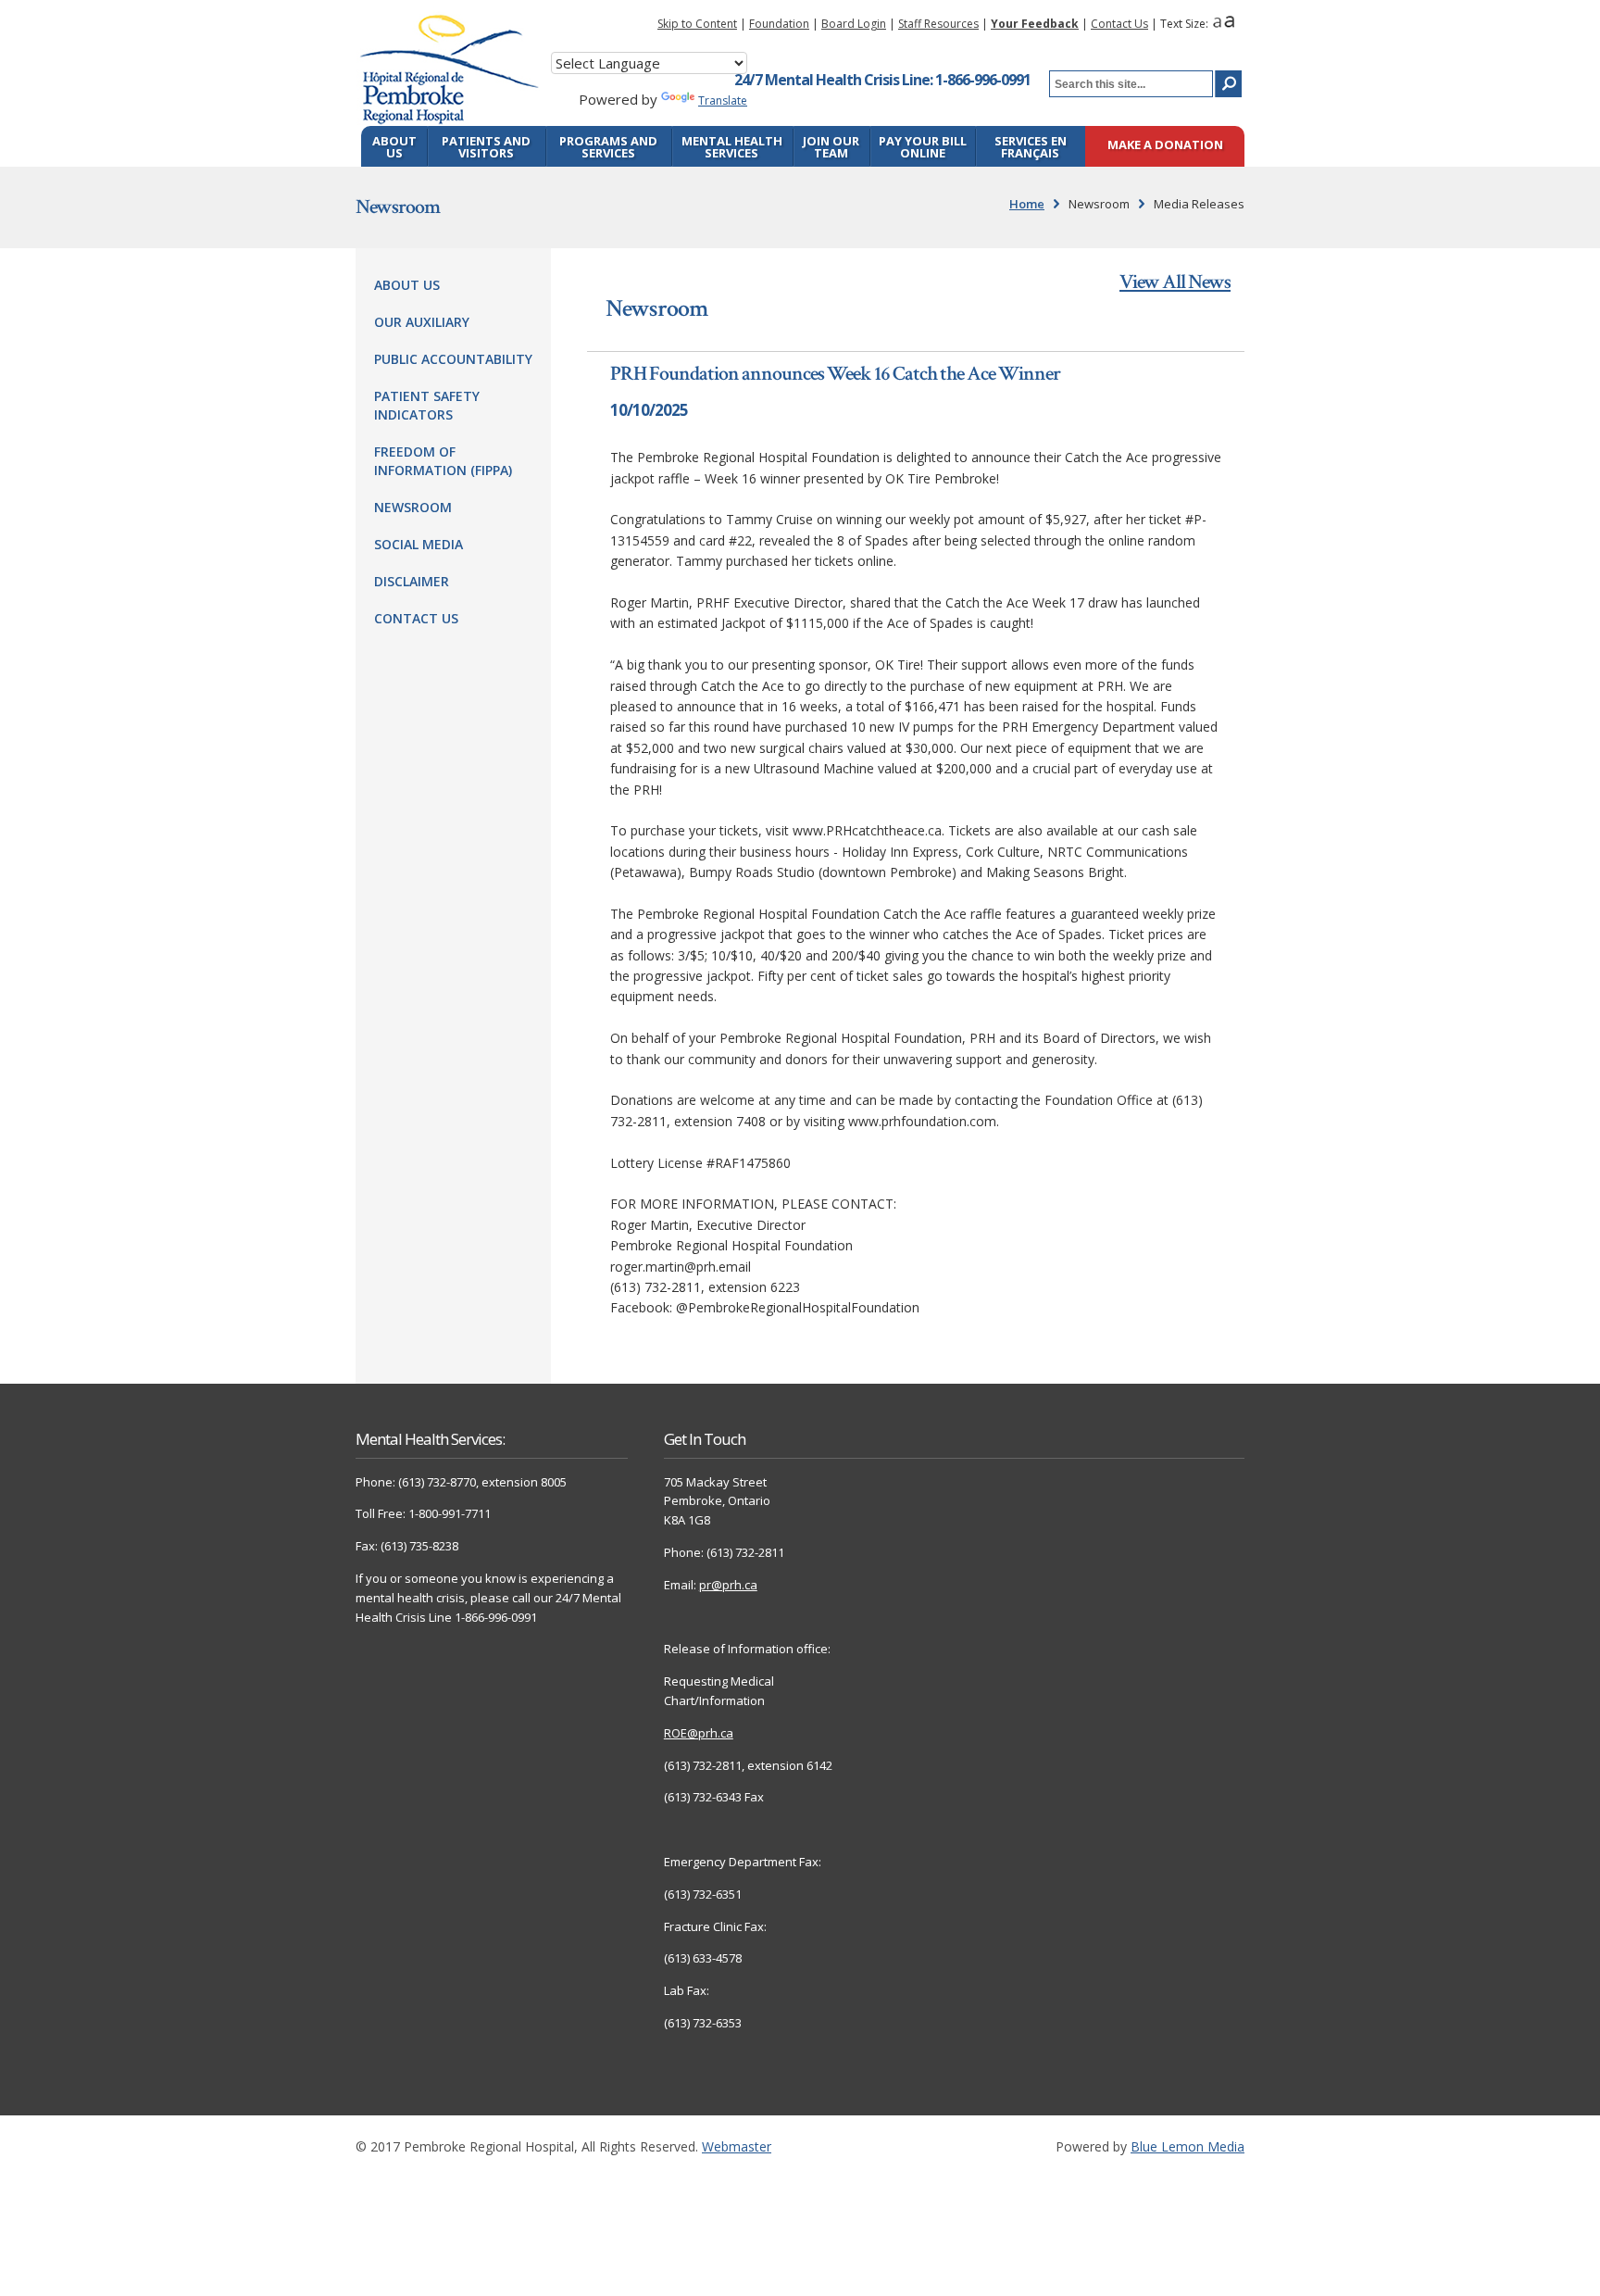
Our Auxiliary (422, 322)
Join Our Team (831, 147)
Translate (723, 100)
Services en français (1031, 147)
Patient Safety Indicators (427, 405)
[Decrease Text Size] (1217, 24)
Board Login (854, 24)
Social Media (419, 544)
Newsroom (413, 507)
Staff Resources (938, 24)
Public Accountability (453, 359)
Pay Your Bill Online (923, 147)
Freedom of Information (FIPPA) (443, 461)
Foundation (779, 24)
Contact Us (1119, 24)
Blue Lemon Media (1187, 2146)
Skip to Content (697, 24)
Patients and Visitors (486, 147)
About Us (394, 147)
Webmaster (737, 2146)
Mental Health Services (732, 147)
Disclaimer (412, 581)
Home (1027, 204)
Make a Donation (1165, 146)
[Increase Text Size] (1229, 24)
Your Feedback (1035, 24)
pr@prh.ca (728, 1585)
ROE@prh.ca (699, 1733)
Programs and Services (608, 147)
